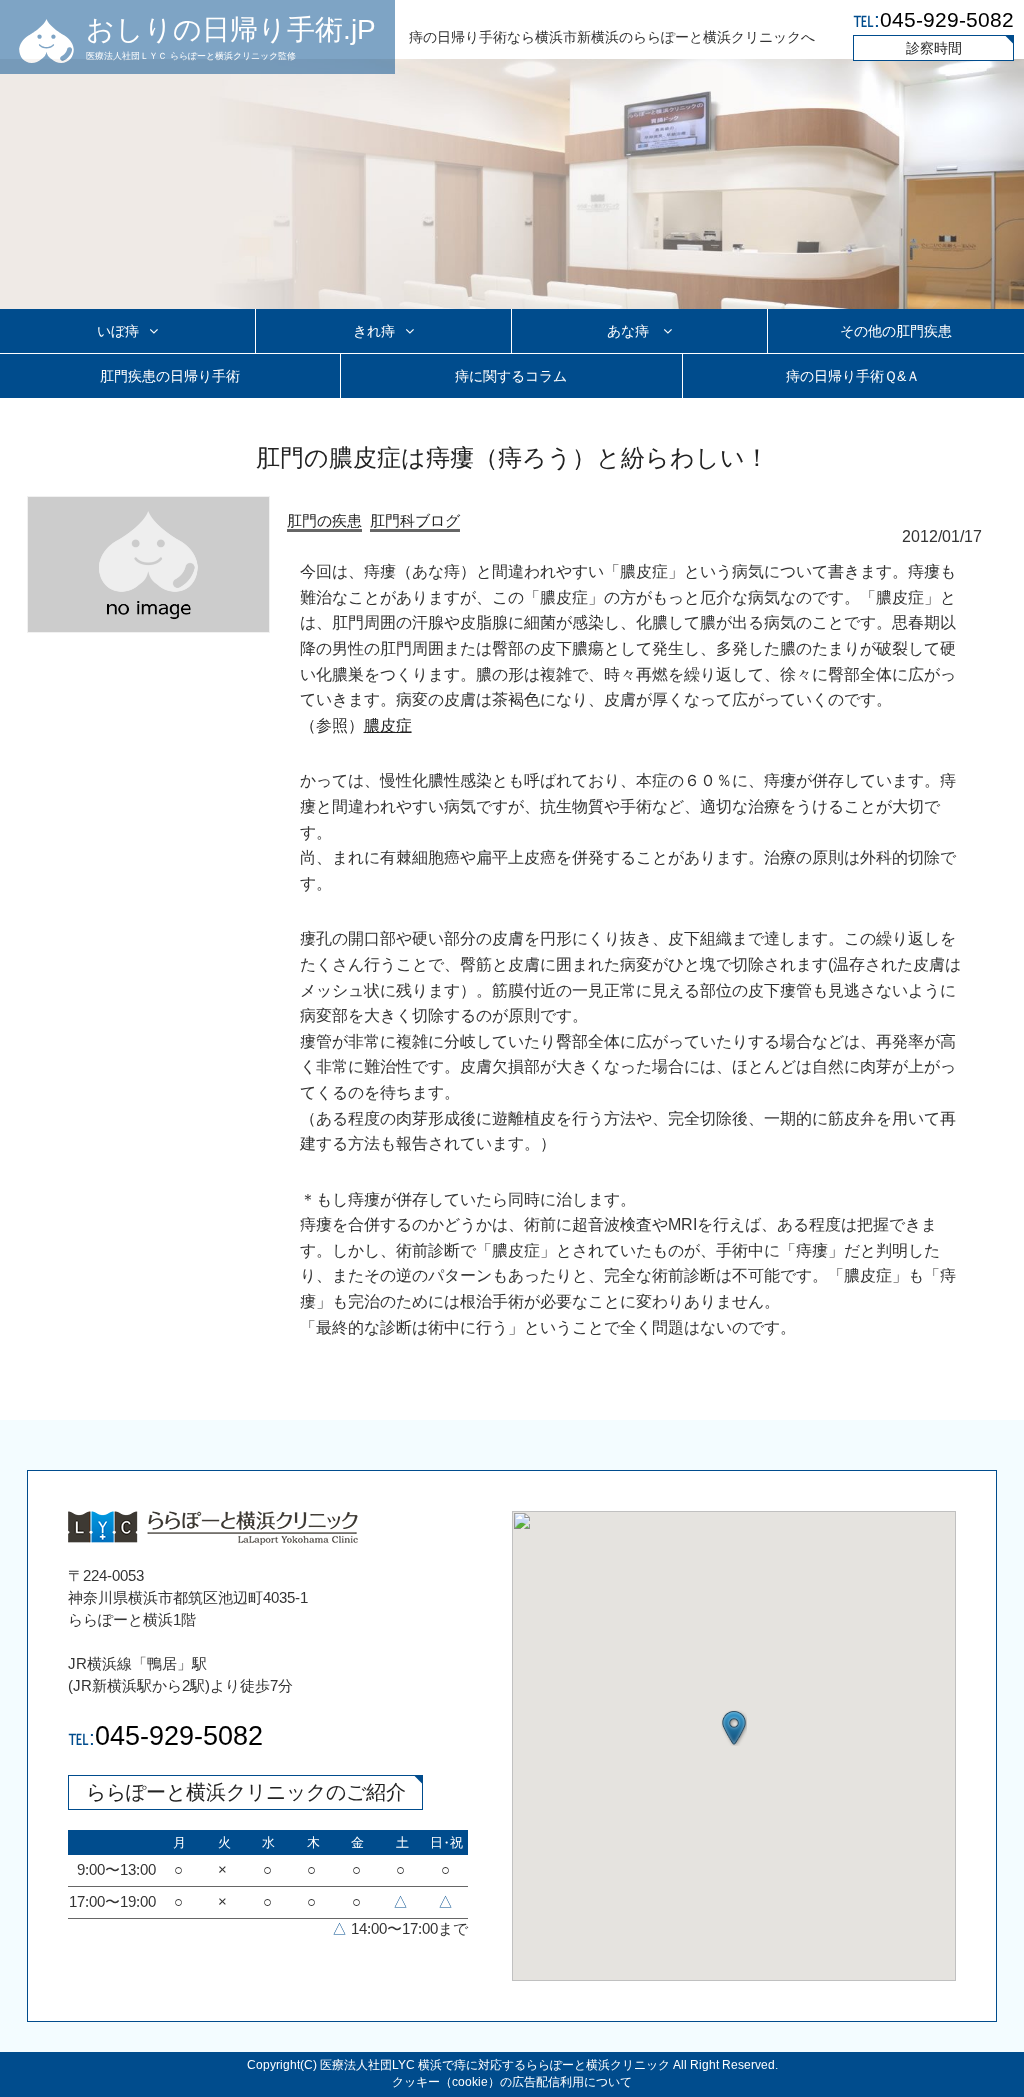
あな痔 (630, 331)
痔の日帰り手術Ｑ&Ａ (853, 376)
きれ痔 (374, 331)
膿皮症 (388, 725)
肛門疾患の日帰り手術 (170, 376)
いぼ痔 (118, 331)
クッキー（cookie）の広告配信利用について (512, 2082)
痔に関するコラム (511, 376)
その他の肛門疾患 (896, 331)
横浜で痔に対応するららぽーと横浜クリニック (544, 2065)
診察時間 (934, 48)
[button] (734, 1728)
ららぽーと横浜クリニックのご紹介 (246, 1792)
